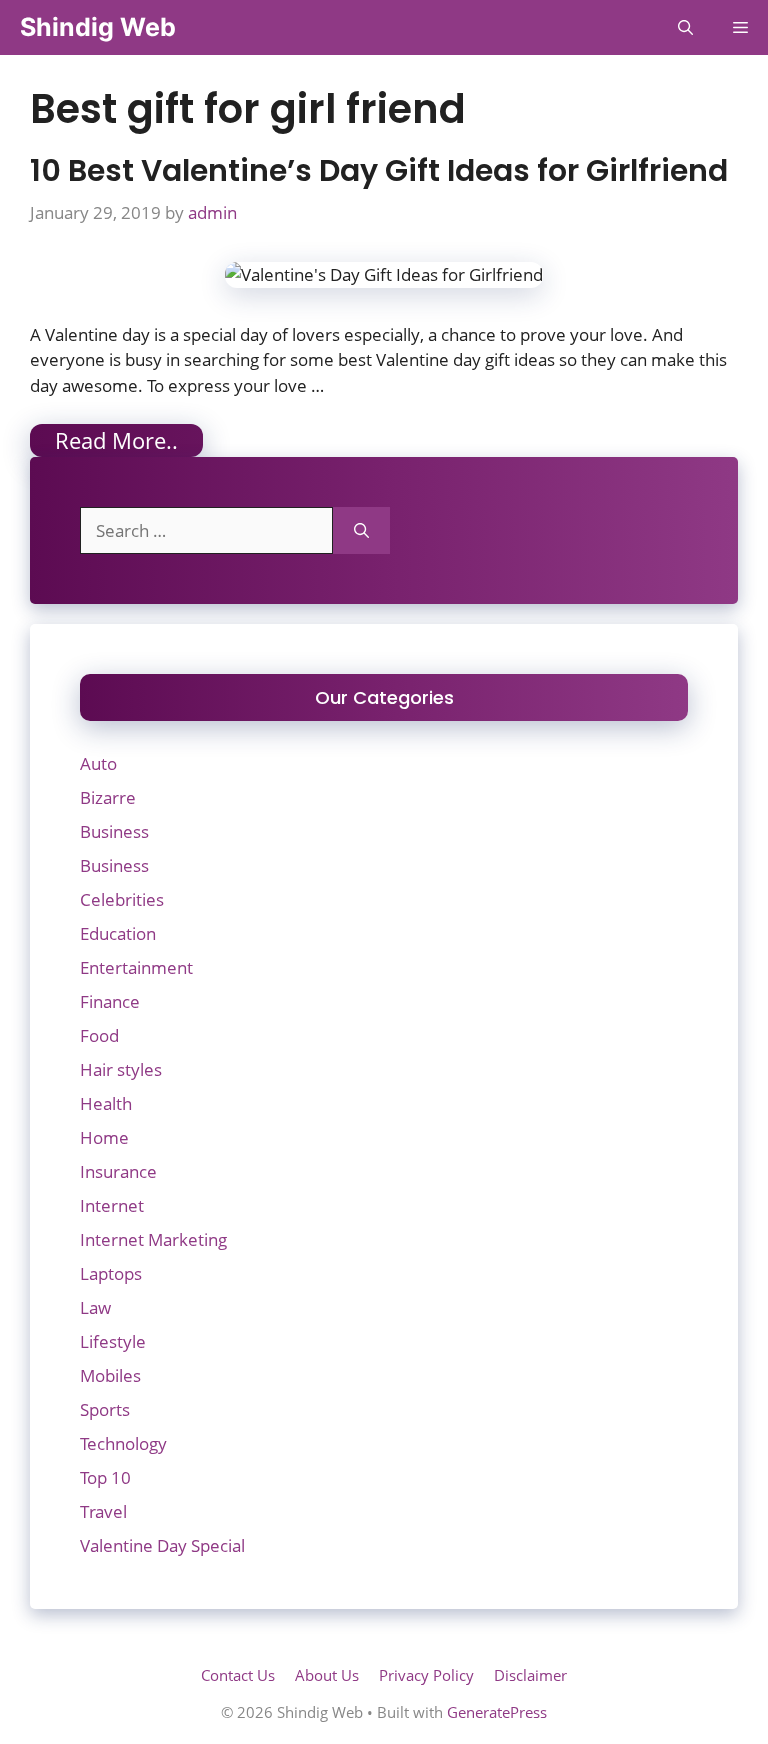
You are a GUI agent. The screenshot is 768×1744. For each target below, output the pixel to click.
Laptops (111, 1273)
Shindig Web (98, 27)
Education (118, 933)
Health (106, 1103)
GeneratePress (497, 1712)
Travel (103, 1511)
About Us (327, 1675)
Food (99, 1035)
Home (104, 1137)
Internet (112, 1205)
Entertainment (136, 967)
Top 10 (105, 1477)
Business (114, 831)
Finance (110, 1001)
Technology (123, 1443)
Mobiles (110, 1375)
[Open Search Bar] (685, 27)
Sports (105, 1409)
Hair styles (121, 1069)
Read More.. (116, 440)
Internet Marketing (153, 1239)
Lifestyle (113, 1341)
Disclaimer (530, 1675)
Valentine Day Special (162, 1545)
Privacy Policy (426, 1675)
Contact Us (238, 1675)
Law (95, 1307)
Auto (98, 763)
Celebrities (122, 899)
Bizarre (108, 797)
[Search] (361, 531)
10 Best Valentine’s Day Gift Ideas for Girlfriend (379, 170)
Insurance (118, 1171)
